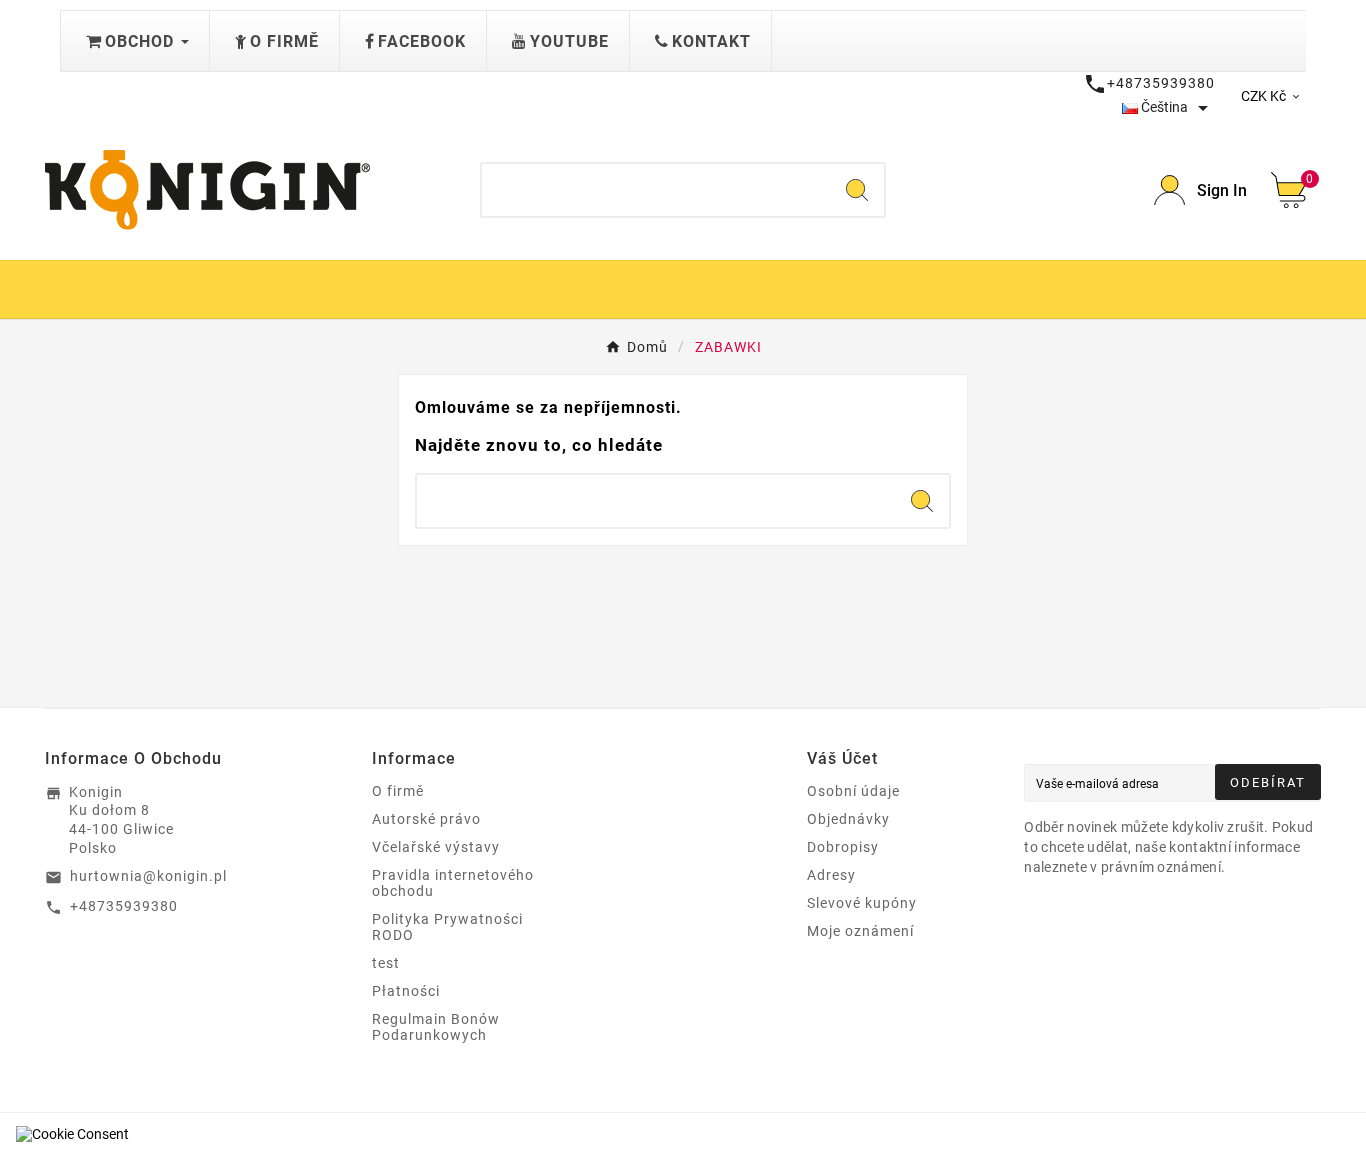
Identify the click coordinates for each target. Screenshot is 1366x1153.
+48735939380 (124, 906)
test (386, 963)
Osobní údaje (853, 791)
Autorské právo (426, 819)
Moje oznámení (860, 931)
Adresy (831, 875)
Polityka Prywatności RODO (447, 927)
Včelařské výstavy (436, 847)
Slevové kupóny (862, 903)
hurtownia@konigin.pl (148, 876)
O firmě (398, 791)
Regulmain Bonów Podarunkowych (436, 1027)
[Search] (857, 190)
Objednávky (848, 819)
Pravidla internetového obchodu (453, 883)
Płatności (406, 991)
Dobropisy (843, 847)
